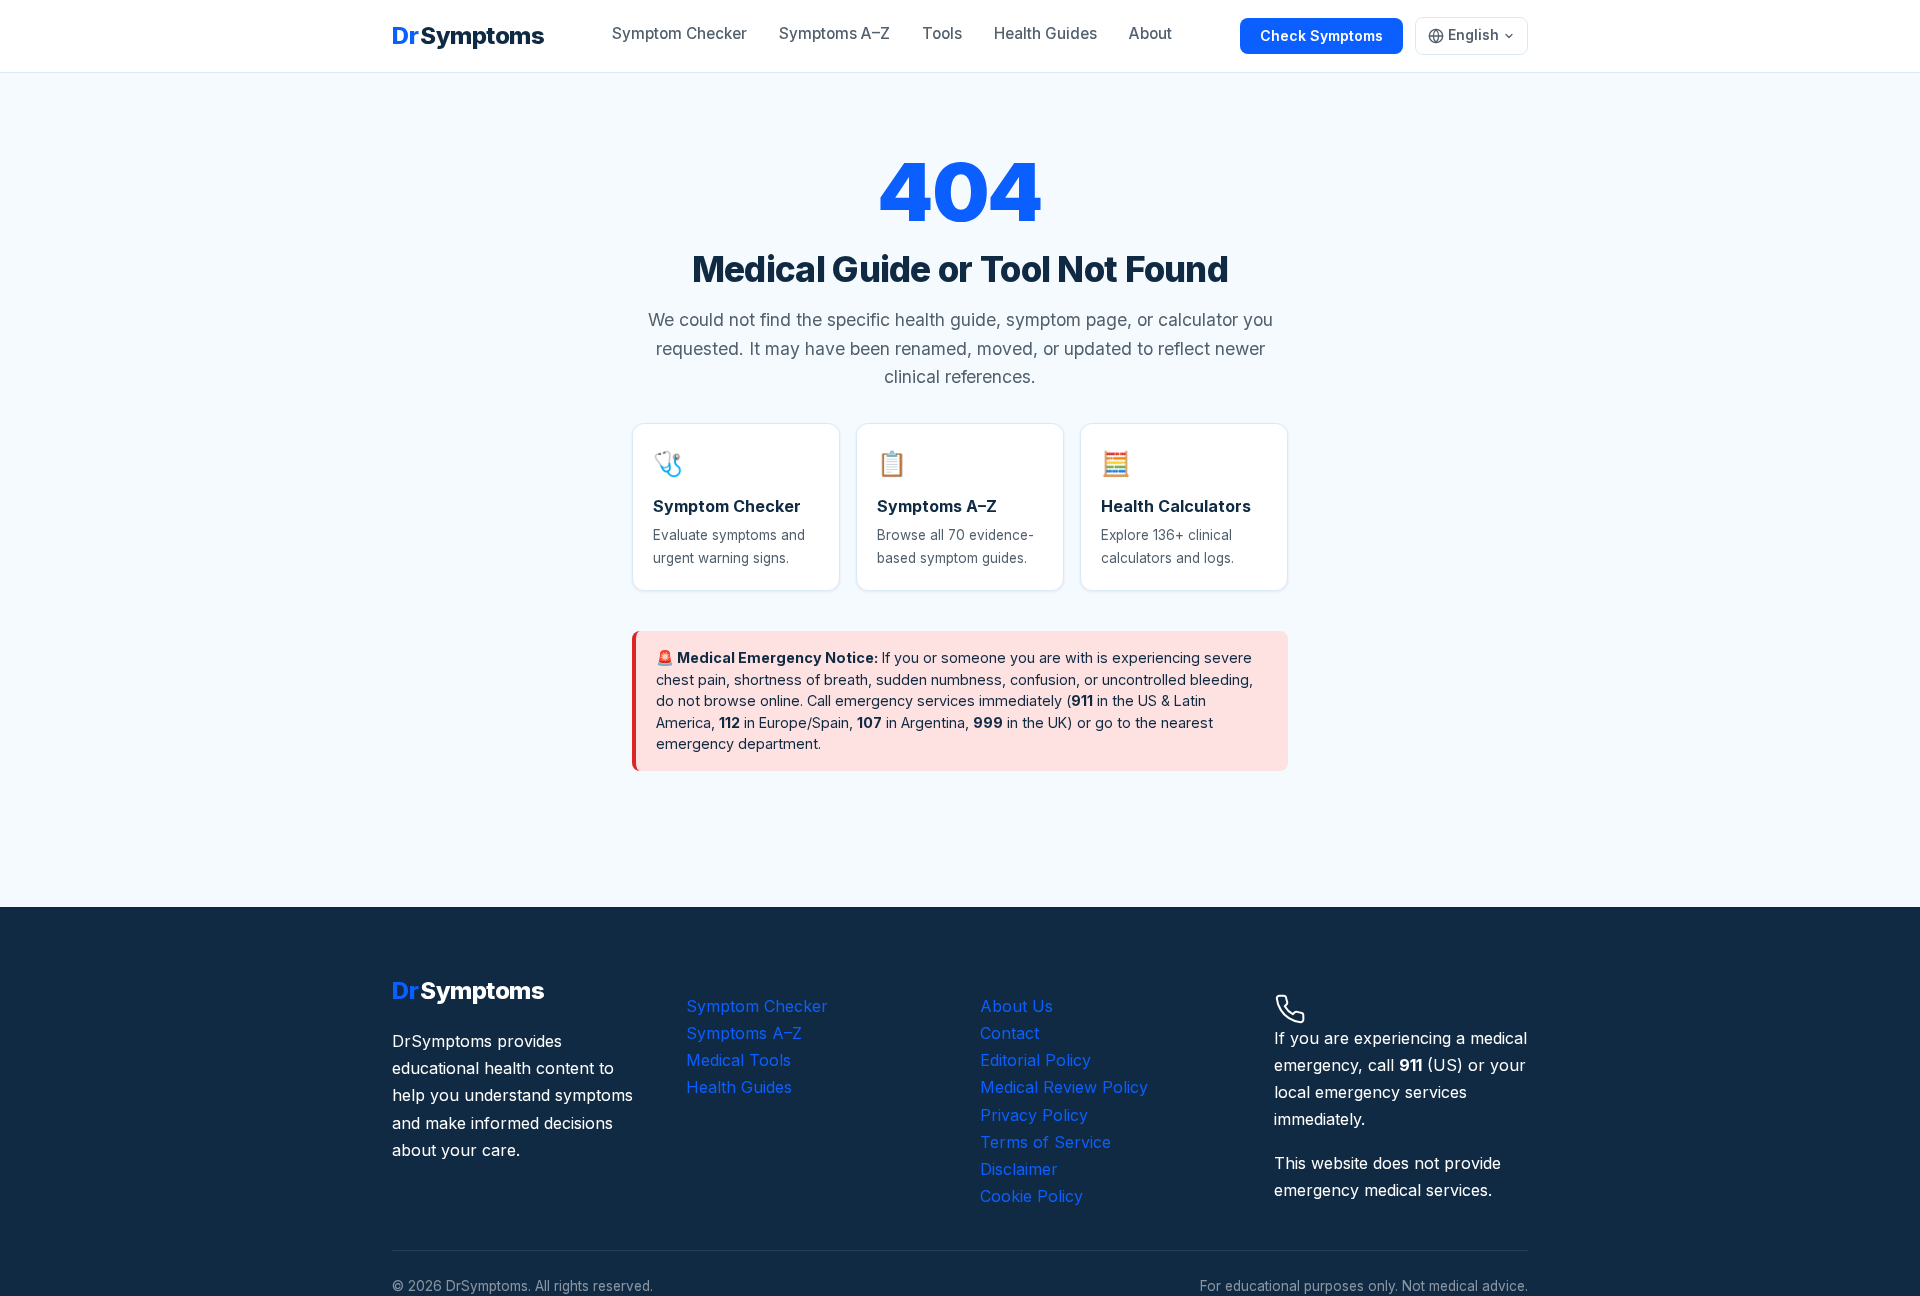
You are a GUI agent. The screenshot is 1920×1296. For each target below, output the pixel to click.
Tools (942, 33)
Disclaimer (1019, 1169)
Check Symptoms (1321, 35)
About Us (1016, 1006)
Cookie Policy (1031, 1196)
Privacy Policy (1034, 1115)
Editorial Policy (1035, 1060)
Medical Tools (738, 1060)
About (1150, 33)
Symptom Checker (679, 33)
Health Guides (1045, 33)
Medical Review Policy (1064, 1087)
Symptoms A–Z (834, 33)
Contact (1009, 1033)
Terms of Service (1045, 1142)
